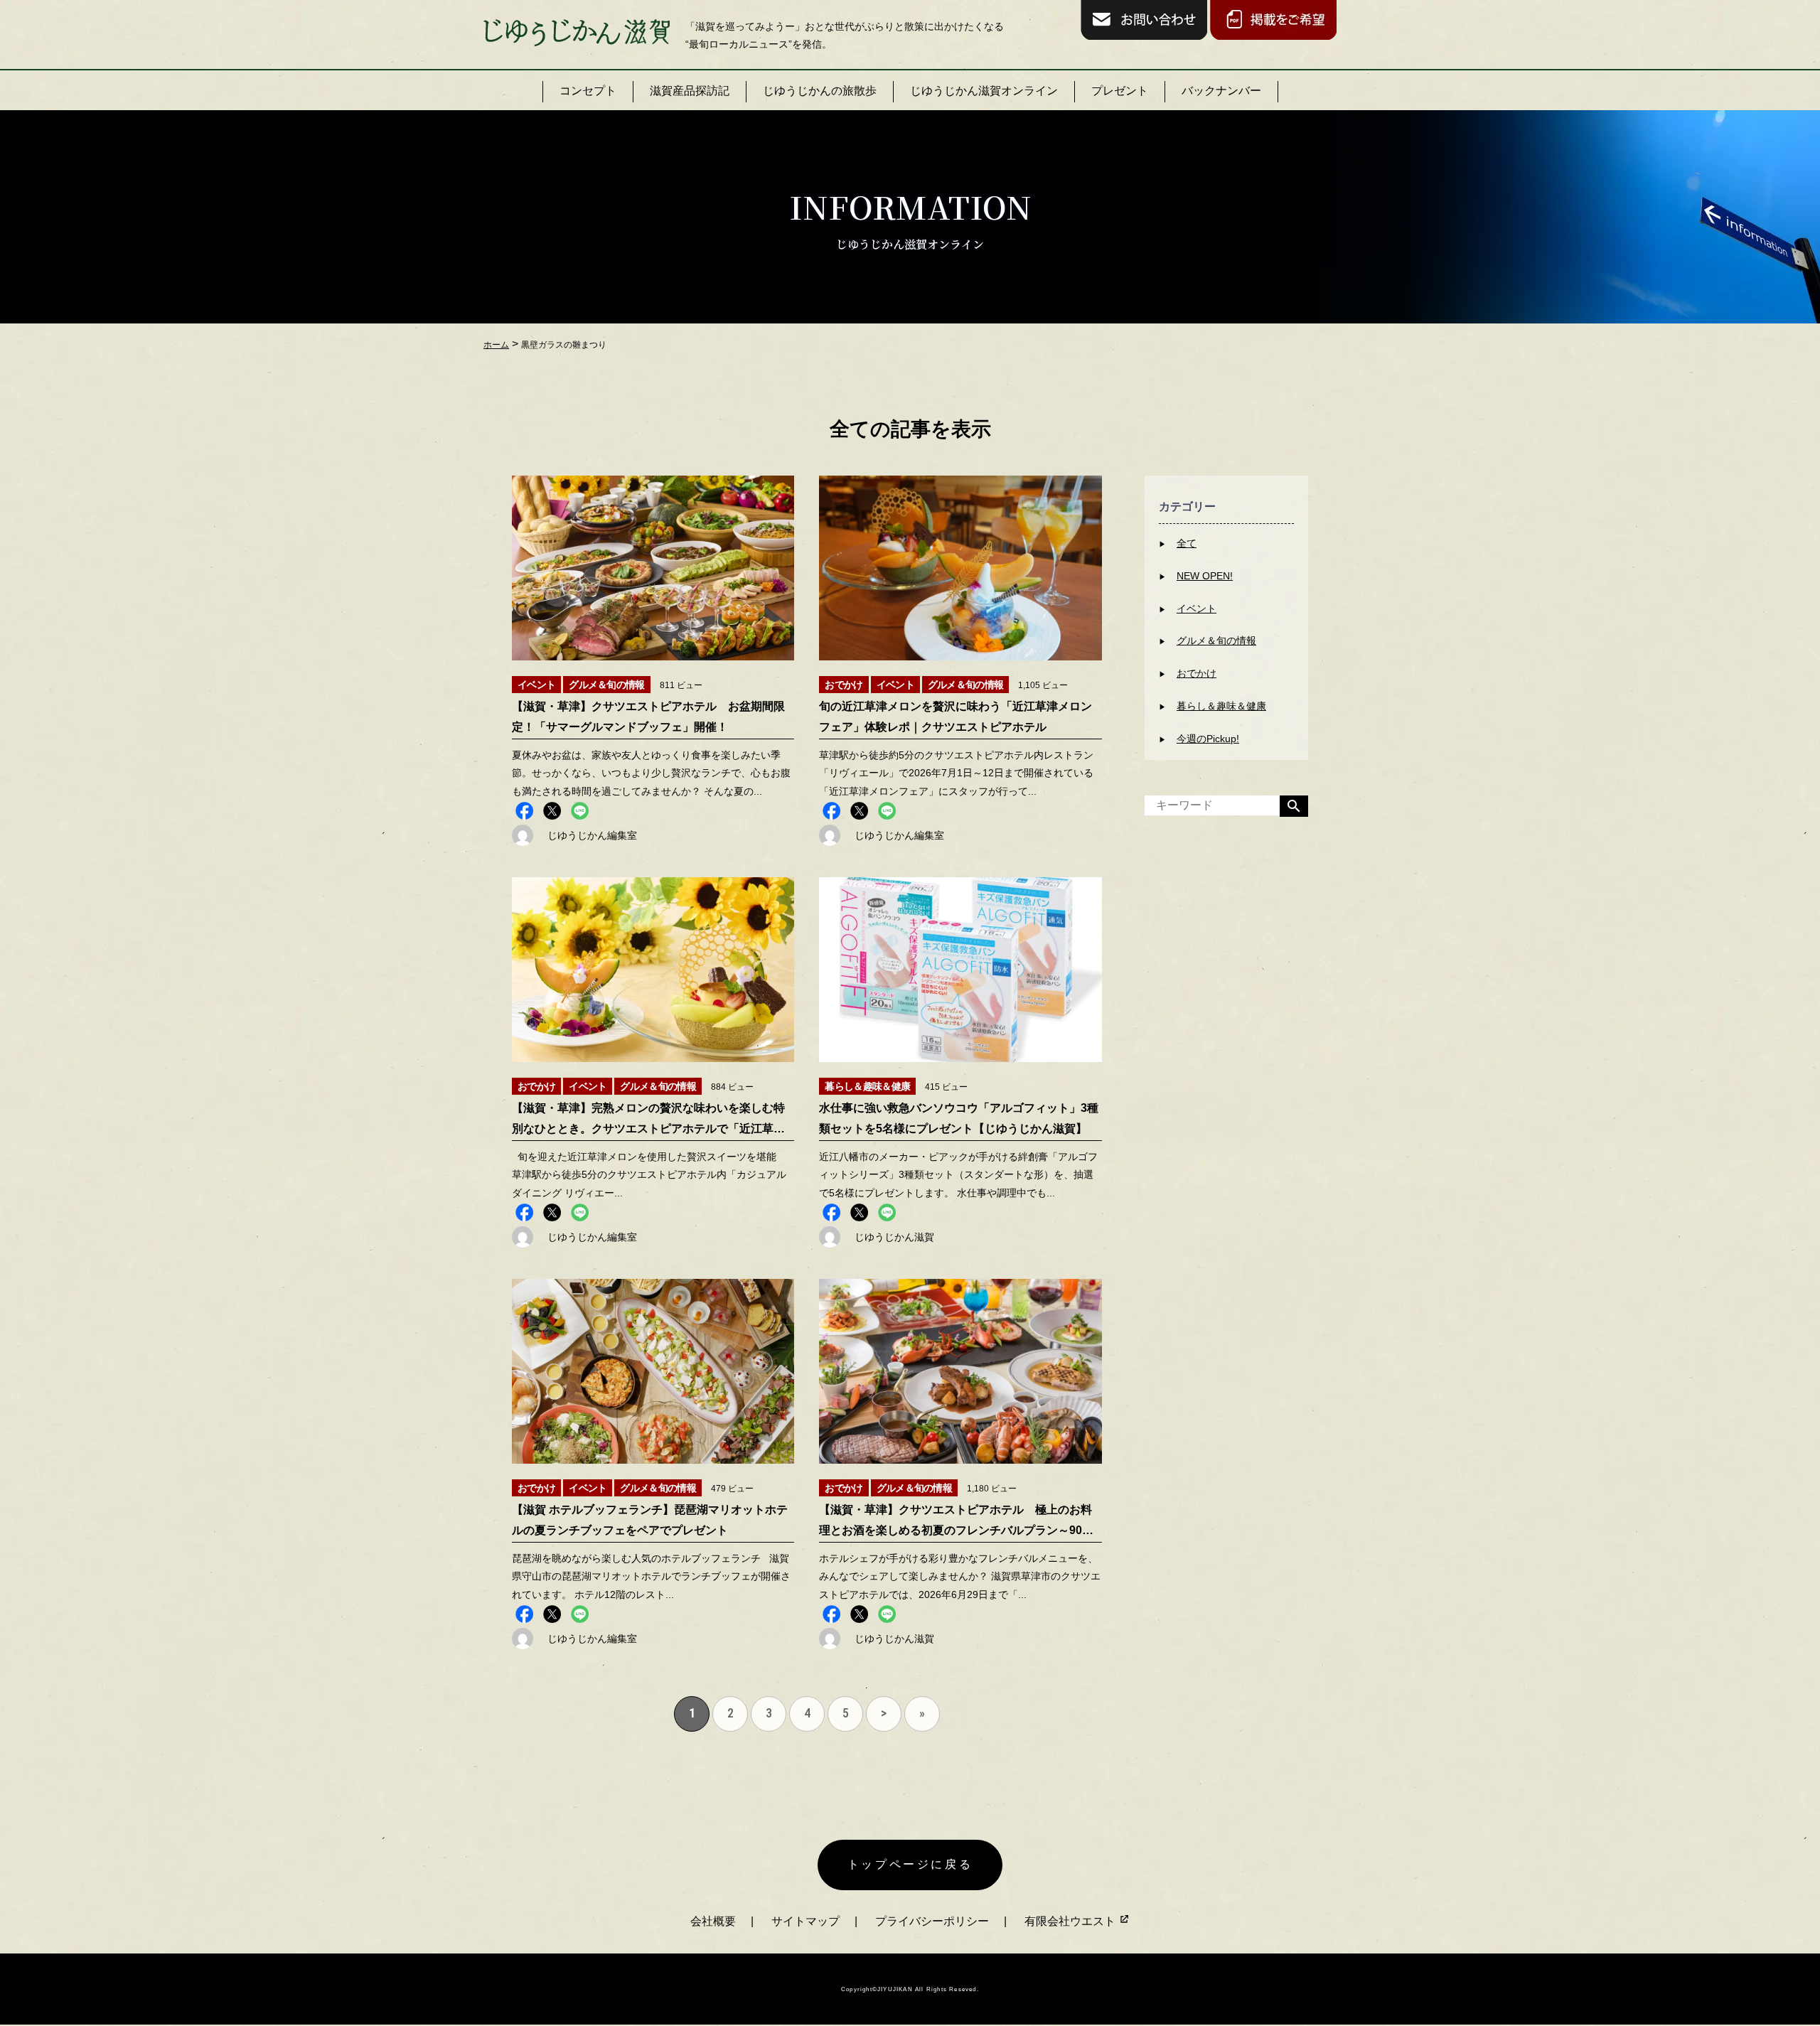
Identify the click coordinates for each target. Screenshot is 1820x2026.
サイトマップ (805, 1921)
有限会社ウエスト (1071, 1921)
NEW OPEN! (1205, 576)
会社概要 (713, 1921)
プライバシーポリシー (932, 1921)
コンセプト (588, 91)
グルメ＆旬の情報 (1216, 641)
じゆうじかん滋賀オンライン (984, 91)
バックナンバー (1221, 91)
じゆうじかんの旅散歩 (820, 91)
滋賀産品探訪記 (690, 91)
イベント (1197, 609)
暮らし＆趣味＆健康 (1221, 706)
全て (1187, 543)
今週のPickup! (1208, 739)
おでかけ (1197, 673)
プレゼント (1120, 91)
